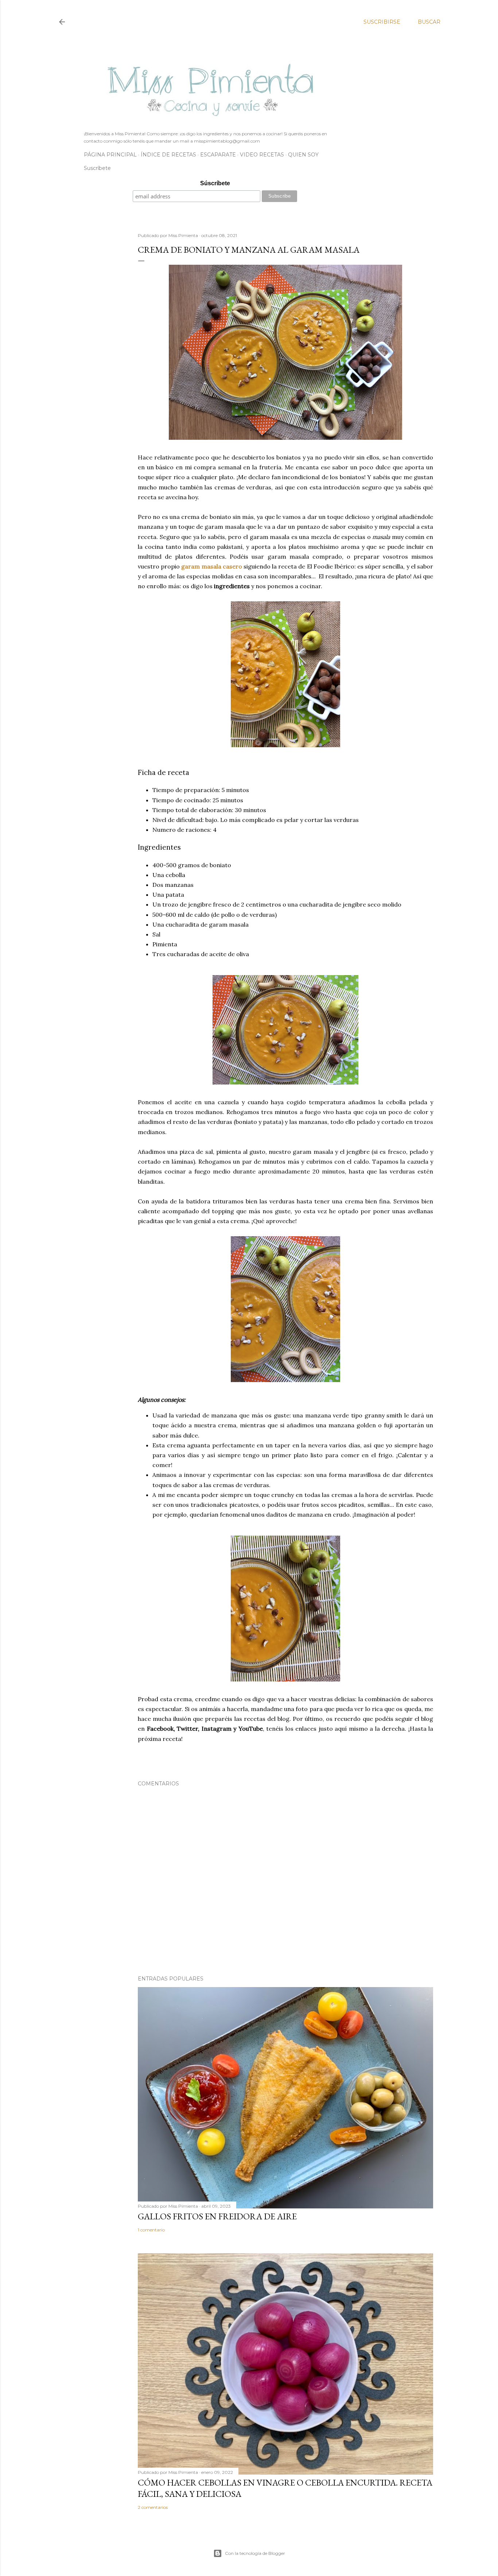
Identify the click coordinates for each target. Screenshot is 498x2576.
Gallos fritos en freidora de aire (217, 2216)
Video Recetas (262, 155)
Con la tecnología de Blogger (255, 2553)
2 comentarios (153, 2507)
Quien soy (303, 155)
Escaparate (218, 155)
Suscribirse (382, 22)
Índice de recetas (168, 155)
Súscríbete (215, 183)
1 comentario (151, 2230)
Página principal (110, 155)
